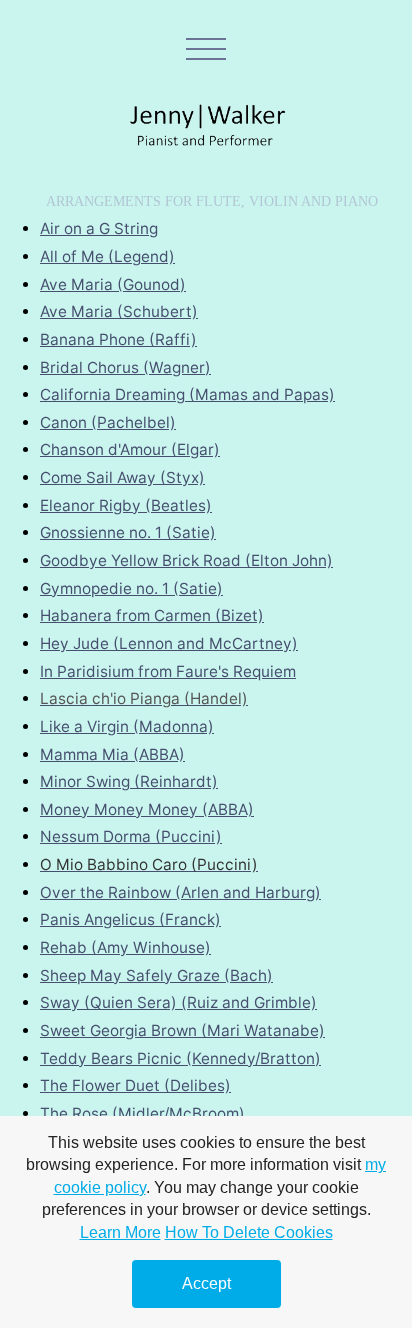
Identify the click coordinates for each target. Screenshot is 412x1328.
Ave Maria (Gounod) (113, 284)
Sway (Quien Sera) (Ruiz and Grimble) (178, 1002)
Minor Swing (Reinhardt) (129, 781)
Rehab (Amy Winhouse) (125, 947)
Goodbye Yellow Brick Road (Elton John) (186, 560)
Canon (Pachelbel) (108, 422)
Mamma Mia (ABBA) (112, 754)
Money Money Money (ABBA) (147, 809)
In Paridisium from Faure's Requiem (168, 671)
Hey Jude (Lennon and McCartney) (169, 643)
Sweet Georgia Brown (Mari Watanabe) (182, 1030)
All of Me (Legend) (107, 256)
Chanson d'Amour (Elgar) (130, 449)
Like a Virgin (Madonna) (127, 726)
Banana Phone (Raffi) (118, 339)
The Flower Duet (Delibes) (135, 1085)
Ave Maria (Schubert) (119, 311)
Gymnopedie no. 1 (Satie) (131, 588)
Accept (206, 1283)
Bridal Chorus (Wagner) (125, 367)
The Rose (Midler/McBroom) (142, 1113)
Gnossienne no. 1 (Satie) (128, 532)
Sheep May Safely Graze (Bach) (156, 975)
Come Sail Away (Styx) (122, 477)
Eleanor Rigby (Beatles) (126, 505)
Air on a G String (99, 228)
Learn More (120, 1232)
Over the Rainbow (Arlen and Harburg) (180, 892)
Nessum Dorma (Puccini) (131, 836)
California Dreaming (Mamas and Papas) (187, 394)
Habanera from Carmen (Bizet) (152, 615)
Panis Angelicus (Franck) (130, 919)
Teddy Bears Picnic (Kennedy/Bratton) (180, 1058)
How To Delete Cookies (249, 1232)
